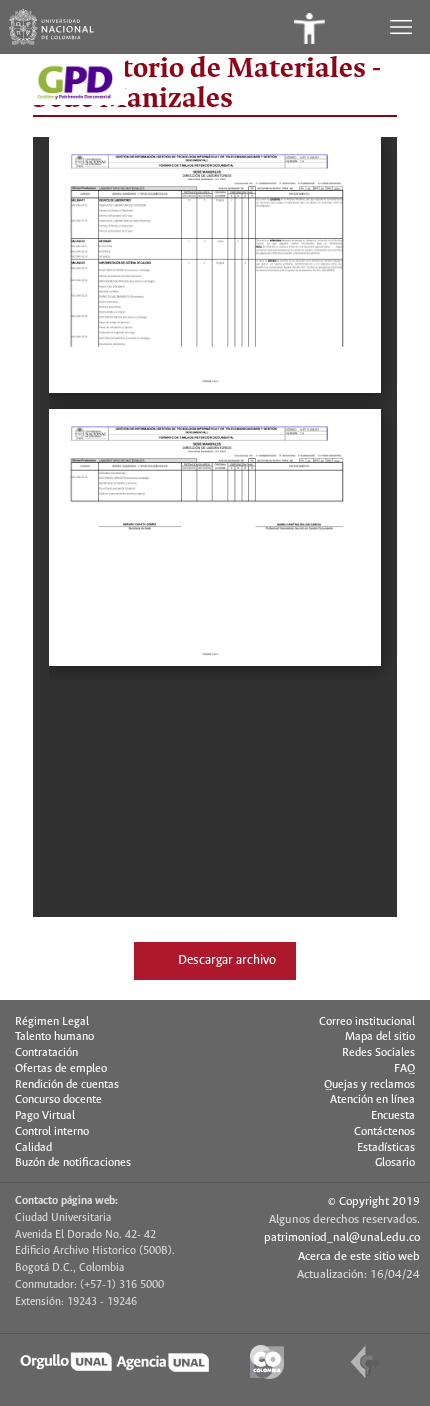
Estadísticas (386, 1148)
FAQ (404, 1069)
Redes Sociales (378, 1053)
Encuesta (393, 1116)
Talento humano (54, 1037)
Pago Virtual (45, 1116)
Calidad (33, 1148)
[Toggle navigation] (403, 27)
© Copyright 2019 (374, 1201)
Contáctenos (384, 1132)
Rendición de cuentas (67, 1085)
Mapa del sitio (380, 1037)
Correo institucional (367, 1022)
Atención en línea (372, 1100)
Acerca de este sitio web (359, 1256)
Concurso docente (58, 1100)
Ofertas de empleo (61, 1069)
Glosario (395, 1163)
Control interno (52, 1132)
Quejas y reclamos (369, 1085)
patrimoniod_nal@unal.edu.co (342, 1237)
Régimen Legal (52, 1022)
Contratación (46, 1053)
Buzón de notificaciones (73, 1163)
